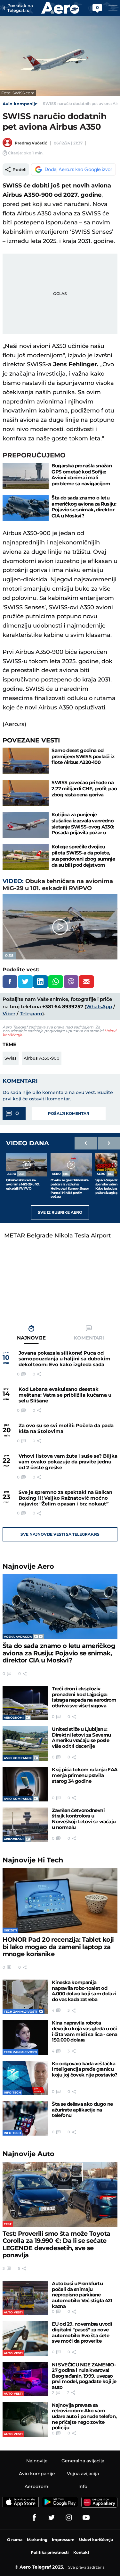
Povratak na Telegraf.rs (20, 8)
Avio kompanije (20, 104)
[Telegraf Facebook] (34, 2518)
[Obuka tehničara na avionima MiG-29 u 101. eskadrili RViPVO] (27, 1165)
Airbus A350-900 (42, 1058)
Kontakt (81, 2552)
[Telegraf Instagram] (69, 2518)
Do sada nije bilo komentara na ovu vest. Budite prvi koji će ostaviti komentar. (58, 1096)
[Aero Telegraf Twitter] (52, 2518)
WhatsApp (99, 1006)
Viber (9, 1014)
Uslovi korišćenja (96, 2540)
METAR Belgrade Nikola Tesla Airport (57, 1236)
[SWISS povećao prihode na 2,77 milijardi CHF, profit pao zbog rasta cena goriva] (26, 793)
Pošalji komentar (69, 1113)
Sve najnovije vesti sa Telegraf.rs (60, 1534)
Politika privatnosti (50, 2552)
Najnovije (28, 1566)
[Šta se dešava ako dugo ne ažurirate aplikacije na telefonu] (25, 2118)
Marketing (37, 2540)
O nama (15, 2540)
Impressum (63, 2540)
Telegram (31, 1014)
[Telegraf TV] (86, 2518)
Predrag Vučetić (31, 143)
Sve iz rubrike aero (60, 1212)
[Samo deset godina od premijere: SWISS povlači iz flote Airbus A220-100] (26, 761)
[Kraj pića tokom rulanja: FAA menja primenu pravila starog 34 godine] (25, 1784)
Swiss (11, 1058)
